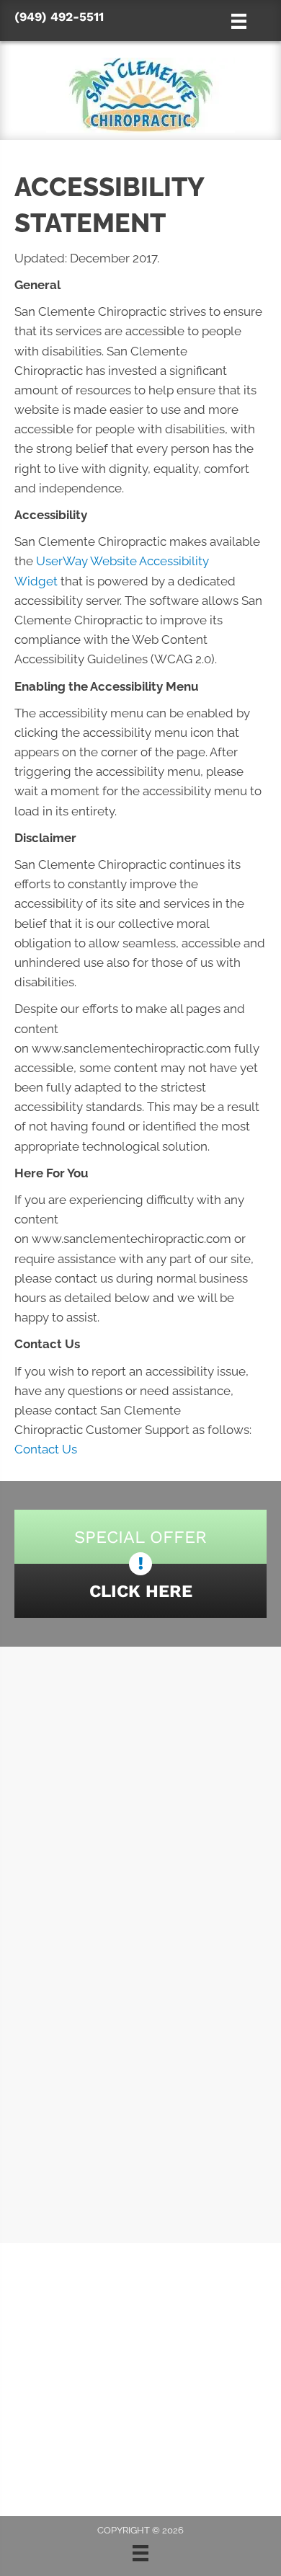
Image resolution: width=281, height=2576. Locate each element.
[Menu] (140, 2553)
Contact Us (46, 1449)
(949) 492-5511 (59, 17)
